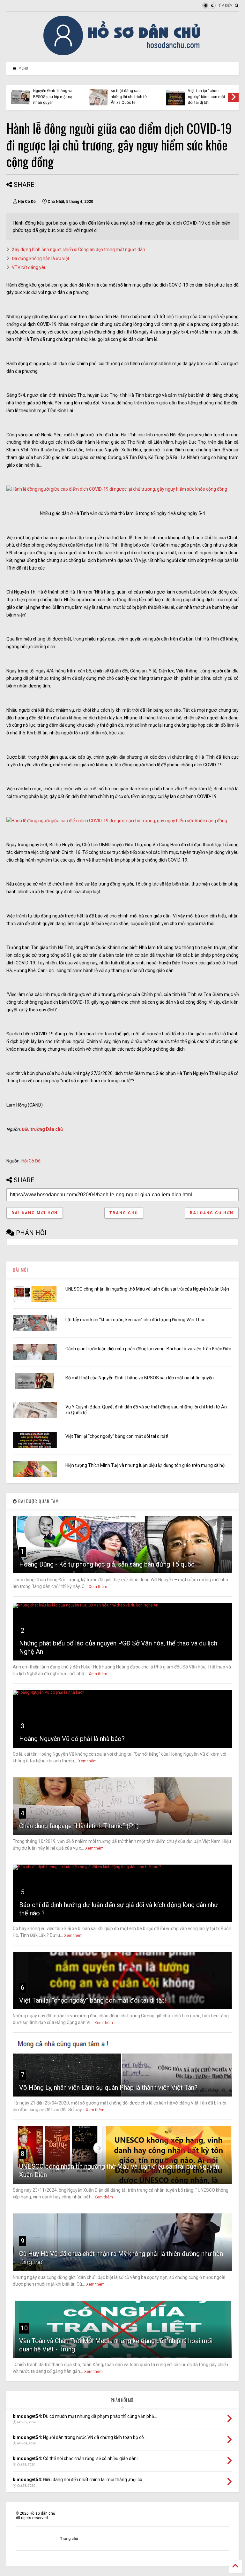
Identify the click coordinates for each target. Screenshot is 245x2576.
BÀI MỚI (20, 1270)
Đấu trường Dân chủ (42, 1129)
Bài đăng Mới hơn (35, 1213)
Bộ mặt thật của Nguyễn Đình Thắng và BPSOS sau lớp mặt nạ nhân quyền (140, 1378)
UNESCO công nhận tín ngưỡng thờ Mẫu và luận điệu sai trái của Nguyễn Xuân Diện (147, 1289)
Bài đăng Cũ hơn (212, 1213)
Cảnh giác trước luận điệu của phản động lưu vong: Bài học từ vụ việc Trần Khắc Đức (148, 1349)
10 (24, 2328)
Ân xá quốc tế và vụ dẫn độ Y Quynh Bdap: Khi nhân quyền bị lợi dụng (156, 94)
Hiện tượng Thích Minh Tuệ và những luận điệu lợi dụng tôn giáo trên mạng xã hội (80, 94)
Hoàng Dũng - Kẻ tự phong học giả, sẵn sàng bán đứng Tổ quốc (107, 1564)
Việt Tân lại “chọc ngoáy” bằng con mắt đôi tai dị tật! (117, 1436)
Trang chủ (124, 1213)
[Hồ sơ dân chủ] (123, 54)
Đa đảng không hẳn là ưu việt (41, 258)
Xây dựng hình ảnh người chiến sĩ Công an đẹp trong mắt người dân (78, 249)
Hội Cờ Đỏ (31, 1161)
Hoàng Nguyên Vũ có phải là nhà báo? (72, 1739)
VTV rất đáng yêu (29, 267)
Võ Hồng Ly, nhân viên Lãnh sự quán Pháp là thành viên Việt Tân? (108, 2088)
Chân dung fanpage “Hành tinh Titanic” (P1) (79, 1826)
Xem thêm (98, 1587)
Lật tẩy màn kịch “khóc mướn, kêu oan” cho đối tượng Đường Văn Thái (135, 1320)
